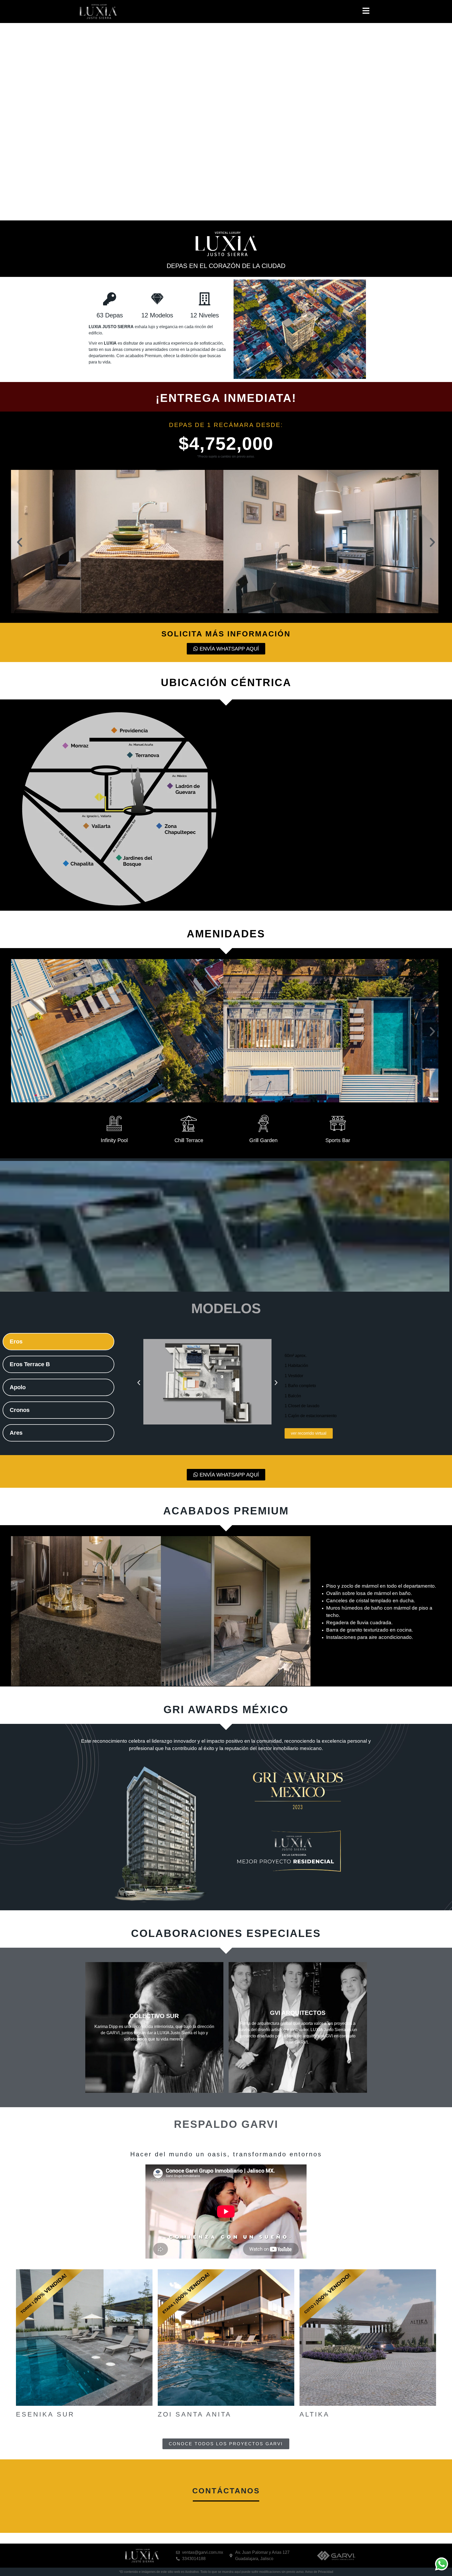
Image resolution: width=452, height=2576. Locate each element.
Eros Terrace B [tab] (30, 1364)
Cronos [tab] (20, 1410)
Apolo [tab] (18, 1387)
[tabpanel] (282, 1389)
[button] (20, 542)
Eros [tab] (16, 1341)
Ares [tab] (16, 1433)
